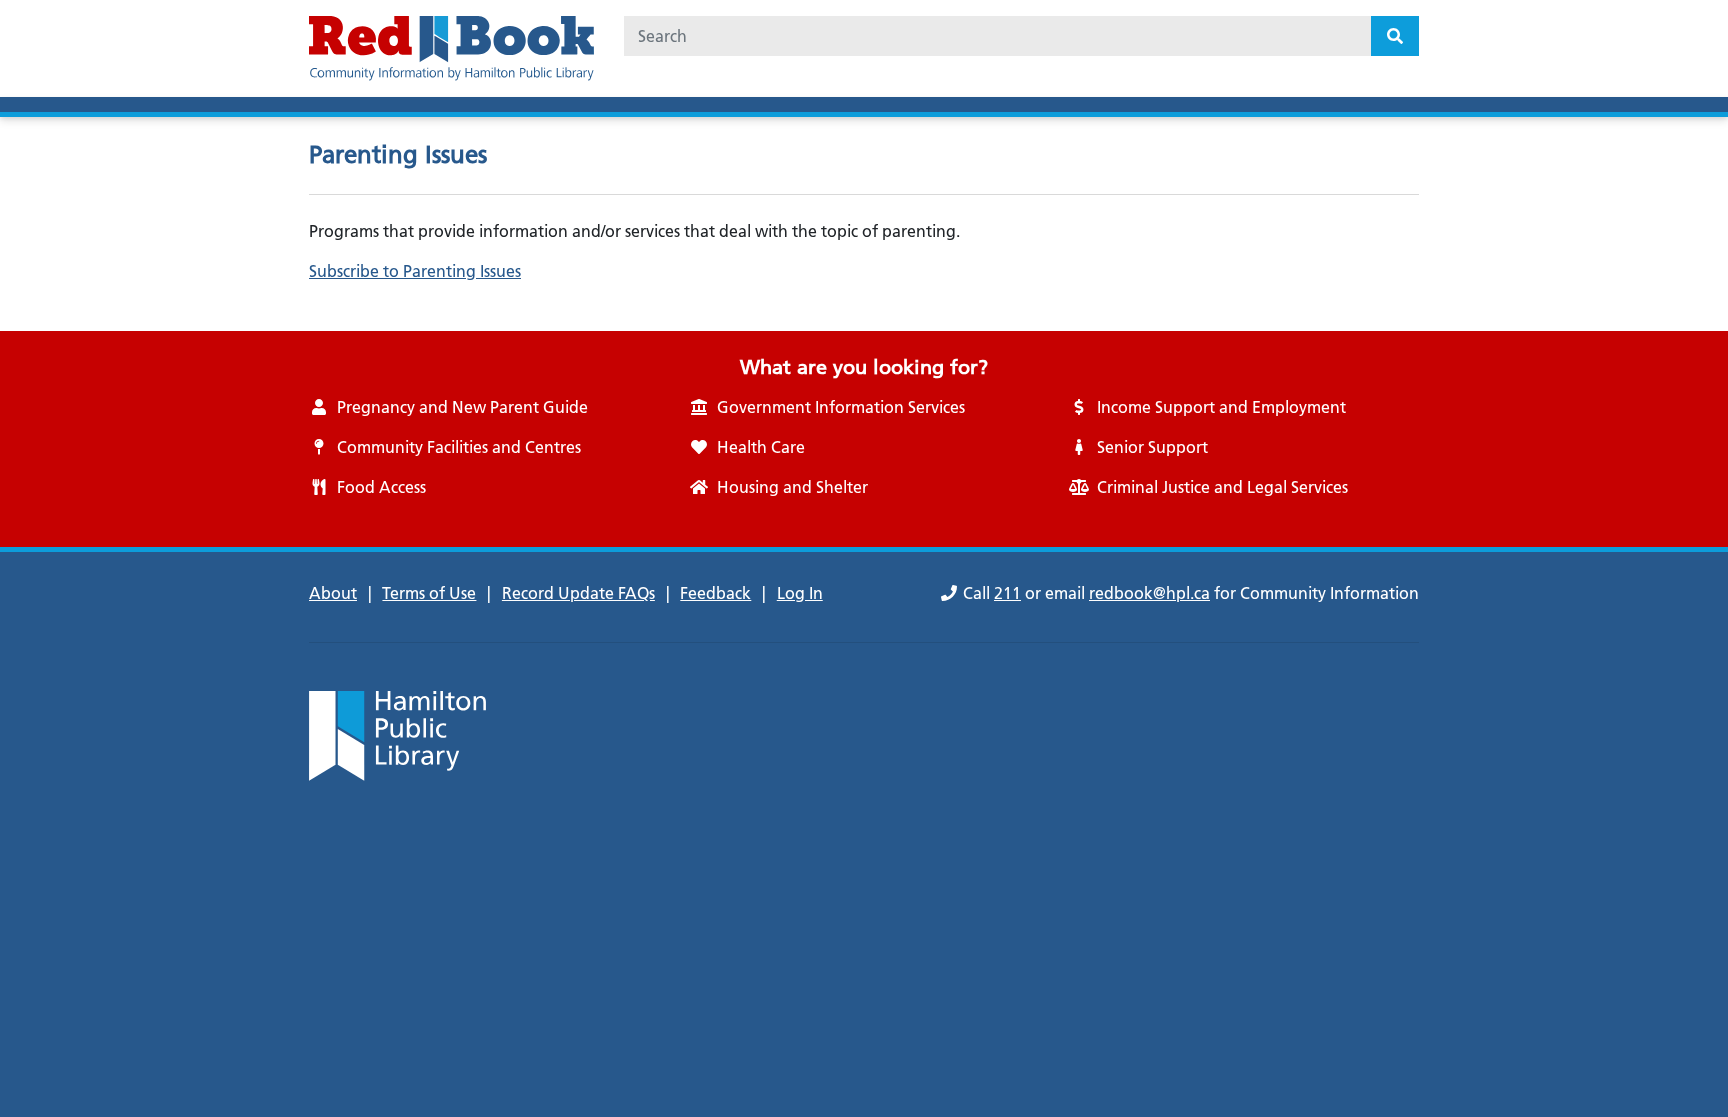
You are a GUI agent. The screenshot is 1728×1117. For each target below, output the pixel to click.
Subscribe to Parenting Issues (415, 271)
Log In (800, 593)
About (333, 593)
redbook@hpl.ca (1149, 593)
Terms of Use (429, 593)
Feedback (715, 593)
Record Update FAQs (578, 593)
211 (1007, 593)
